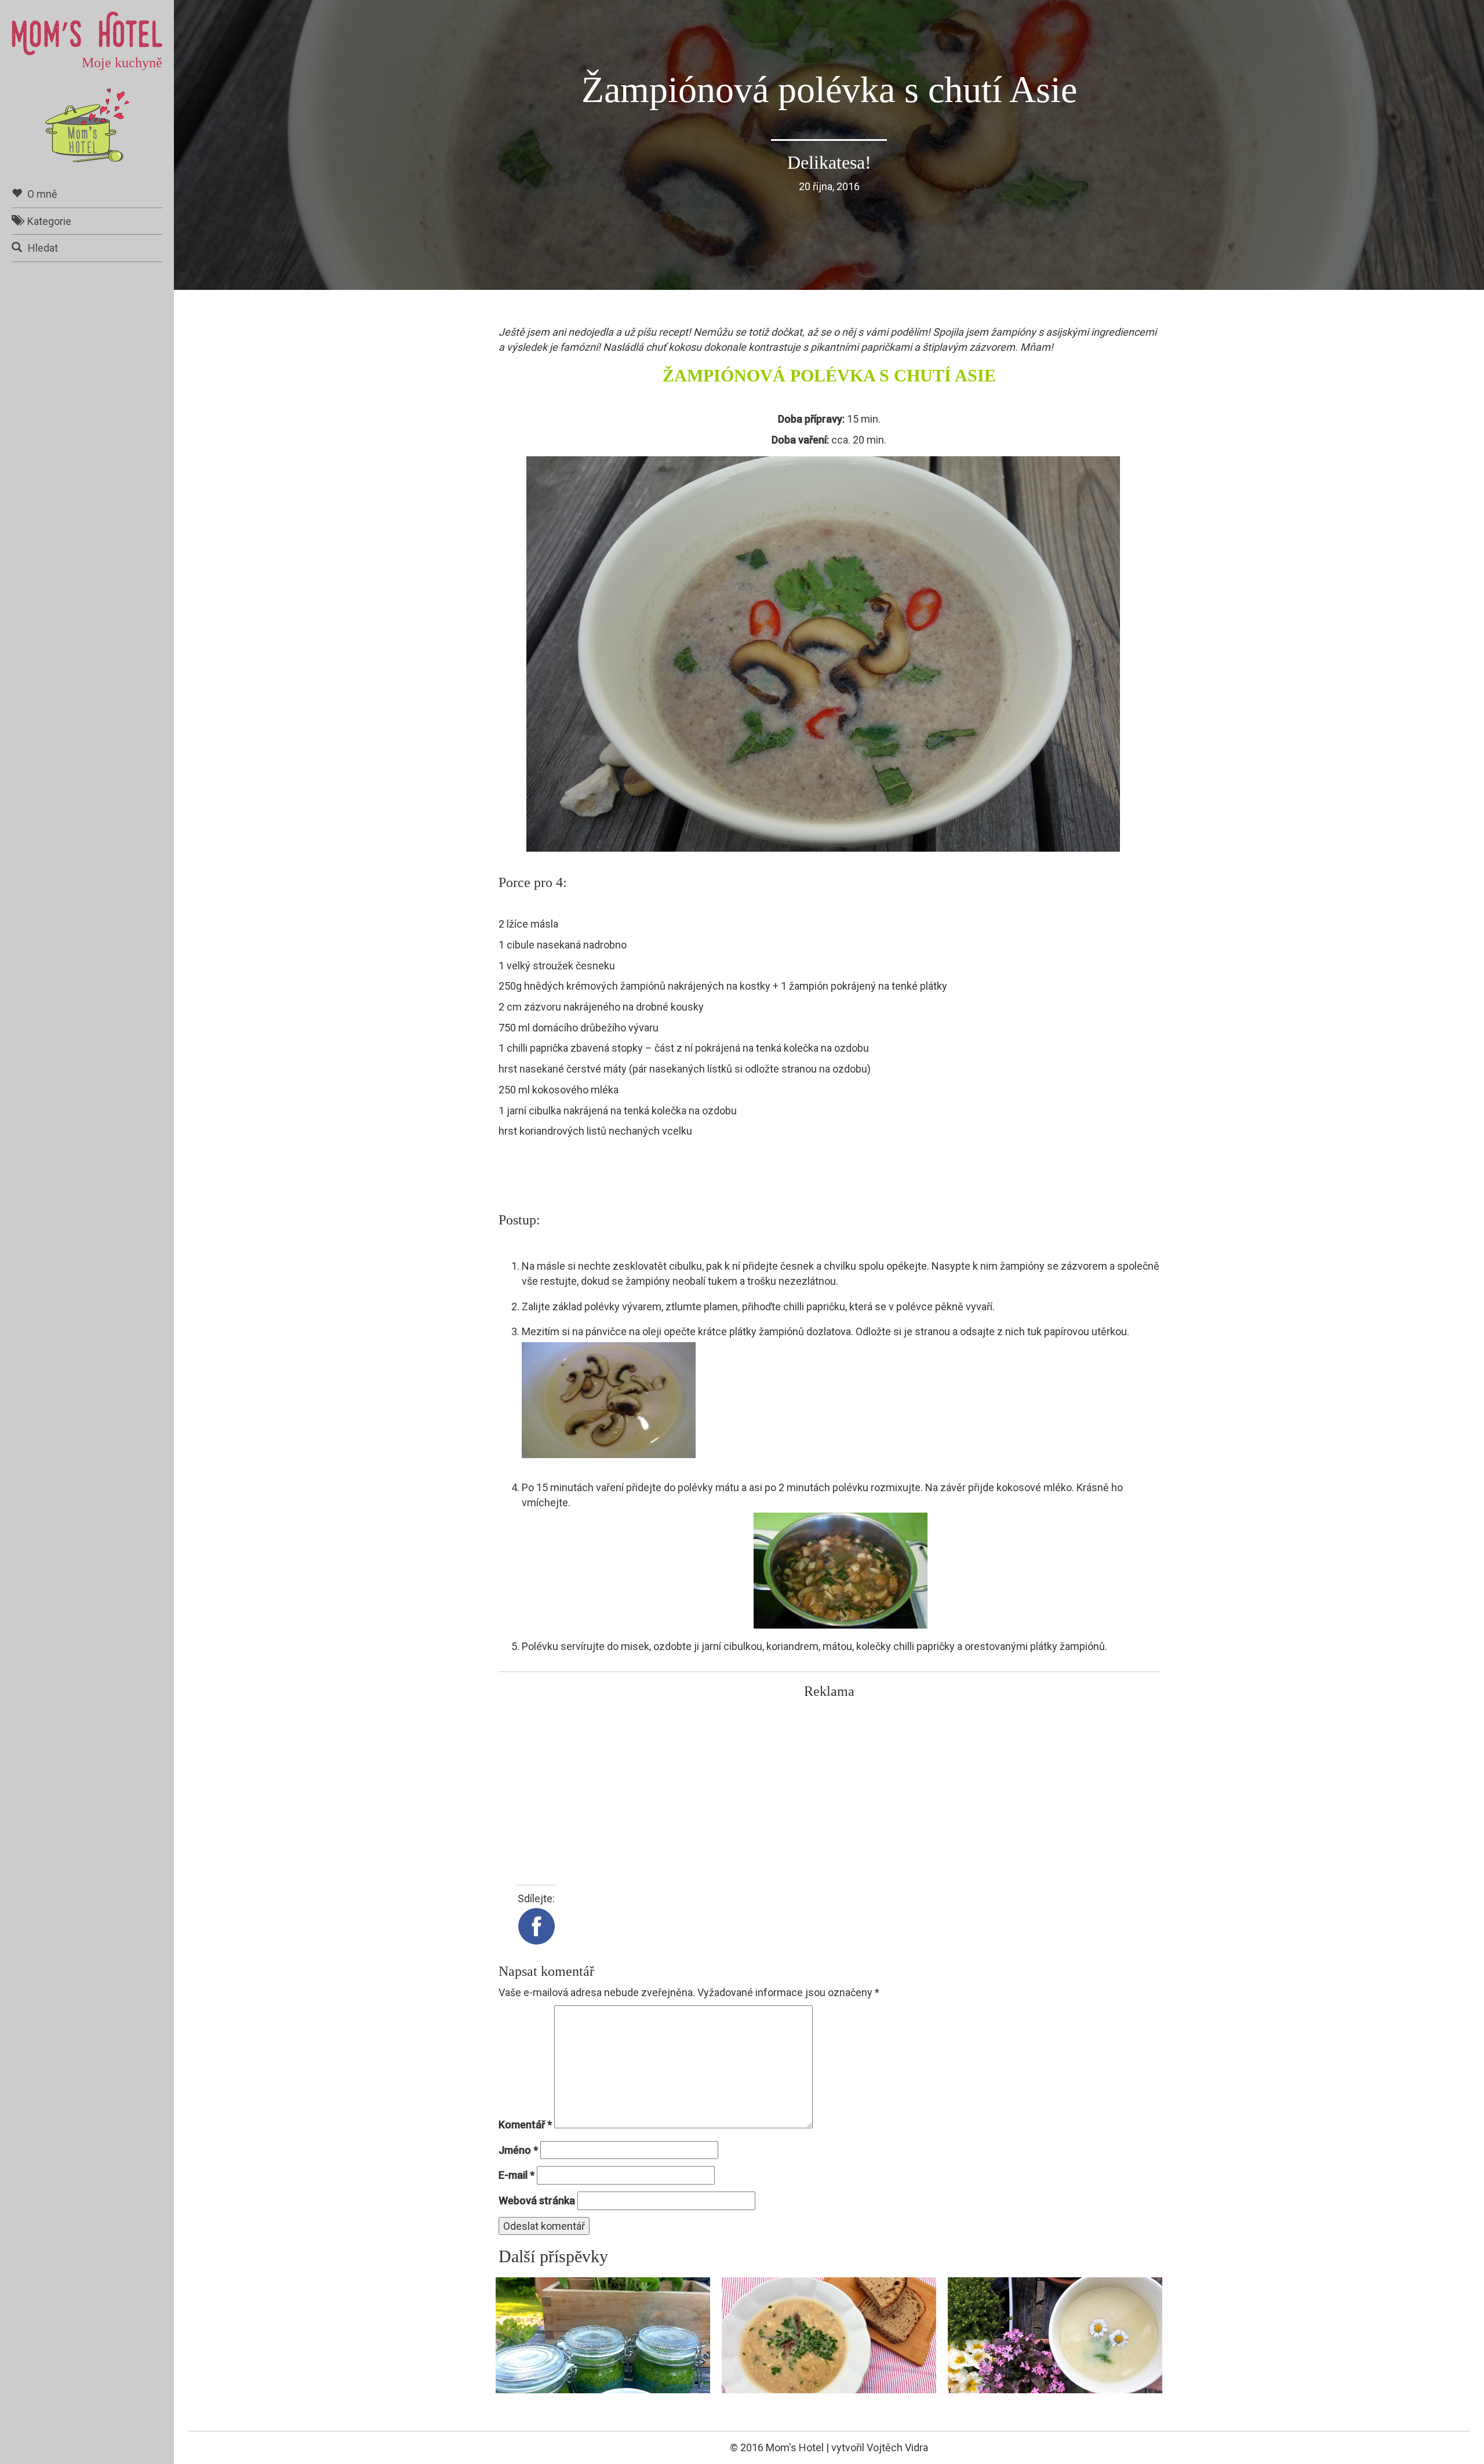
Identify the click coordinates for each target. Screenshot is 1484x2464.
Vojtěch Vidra (897, 2447)
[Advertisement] (829, 1786)
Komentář (525, 2125)
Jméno (518, 2150)
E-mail (517, 2175)
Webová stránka (537, 2200)
